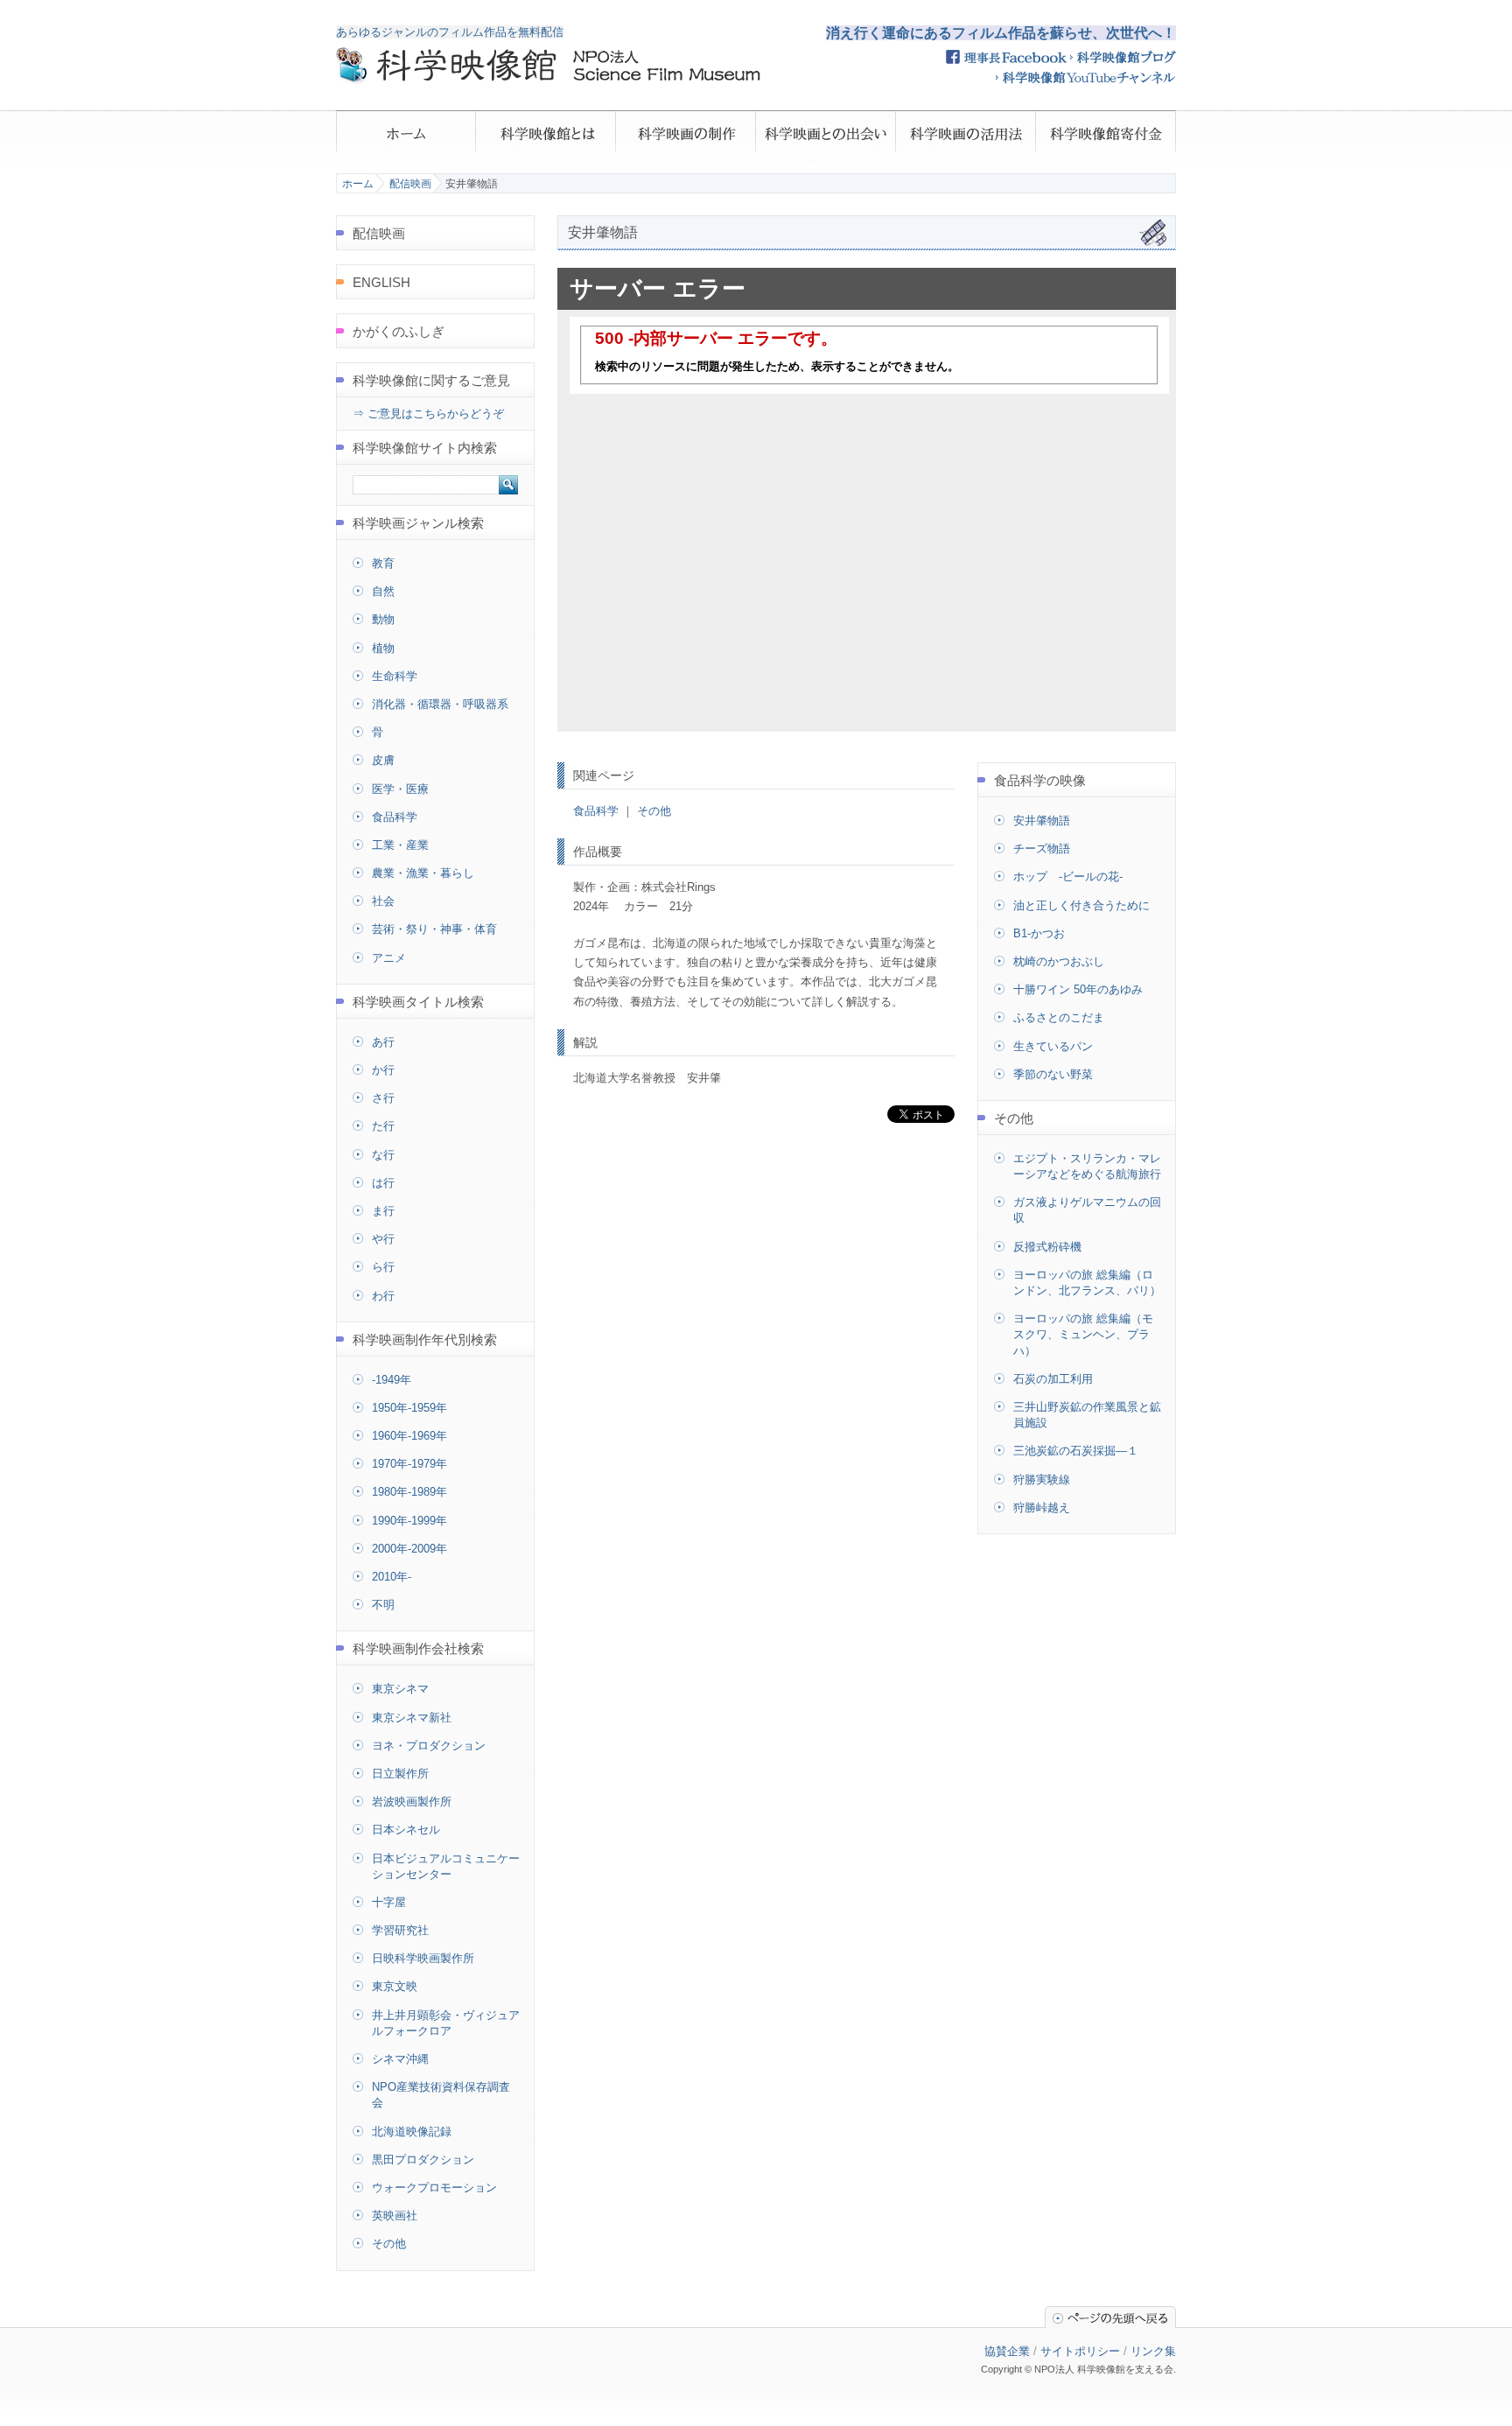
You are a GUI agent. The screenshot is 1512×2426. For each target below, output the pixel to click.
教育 (383, 563)
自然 (383, 591)
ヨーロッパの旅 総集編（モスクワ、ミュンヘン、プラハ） (1083, 1334)
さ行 (383, 1098)
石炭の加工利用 (1053, 1379)
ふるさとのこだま (1059, 1017)
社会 (383, 901)
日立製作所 (400, 1774)
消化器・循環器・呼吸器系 (440, 704)
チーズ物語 (1042, 848)
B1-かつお (1039, 933)
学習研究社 (400, 1930)
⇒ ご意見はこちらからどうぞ (428, 414)
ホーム (358, 184)
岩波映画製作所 (412, 1802)
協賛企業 (1007, 2351)
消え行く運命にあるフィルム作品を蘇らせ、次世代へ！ (1001, 33)
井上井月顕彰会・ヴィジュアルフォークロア (446, 2023)
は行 (383, 1183)
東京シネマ (400, 1689)
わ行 (383, 1296)
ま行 (383, 1211)
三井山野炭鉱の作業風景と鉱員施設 (1087, 1415)
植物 (383, 648)
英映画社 (395, 2216)
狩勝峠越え (1042, 1507)
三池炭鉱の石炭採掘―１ (1076, 1451)
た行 (383, 1126)
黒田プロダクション (423, 2160)
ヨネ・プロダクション (429, 1746)
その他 (654, 811)
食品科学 (596, 811)
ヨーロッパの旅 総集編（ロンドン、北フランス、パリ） (1087, 1283)
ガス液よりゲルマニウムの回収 (1087, 1210)
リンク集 (1153, 2351)
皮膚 (383, 760)
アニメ (389, 958)
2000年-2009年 (409, 1549)
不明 (383, 1605)
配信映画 (410, 184)
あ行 (383, 1042)
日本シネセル (406, 1830)
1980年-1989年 (409, 1492)
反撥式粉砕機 (1047, 1247)
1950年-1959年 (409, 1408)
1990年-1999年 (409, 1521)
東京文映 (395, 1986)
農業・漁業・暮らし (423, 873)
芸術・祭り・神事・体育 (434, 929)
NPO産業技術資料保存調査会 (441, 2095)
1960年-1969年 (409, 1436)
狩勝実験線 (1042, 1479)
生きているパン (1053, 1046)
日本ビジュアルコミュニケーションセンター (446, 1866)
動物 (383, 619)
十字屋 (389, 1902)
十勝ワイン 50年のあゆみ (1078, 989)
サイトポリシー (1080, 2351)
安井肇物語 (1042, 820)
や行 (383, 1239)
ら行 (383, 1267)
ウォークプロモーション (434, 2188)
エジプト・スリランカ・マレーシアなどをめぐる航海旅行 (1087, 1166)
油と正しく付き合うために (1081, 905)
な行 (383, 1155)
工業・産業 (400, 845)
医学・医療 (400, 789)
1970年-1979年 (409, 1464)
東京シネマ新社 (412, 1718)
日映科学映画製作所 (423, 1958)
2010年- (392, 1577)
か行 (383, 1070)
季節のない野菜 (1053, 1074)
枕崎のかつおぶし (1059, 961)
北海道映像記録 (412, 2132)
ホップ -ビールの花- (1068, 876)
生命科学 (395, 676)
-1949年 (392, 1380)
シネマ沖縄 (400, 2059)
